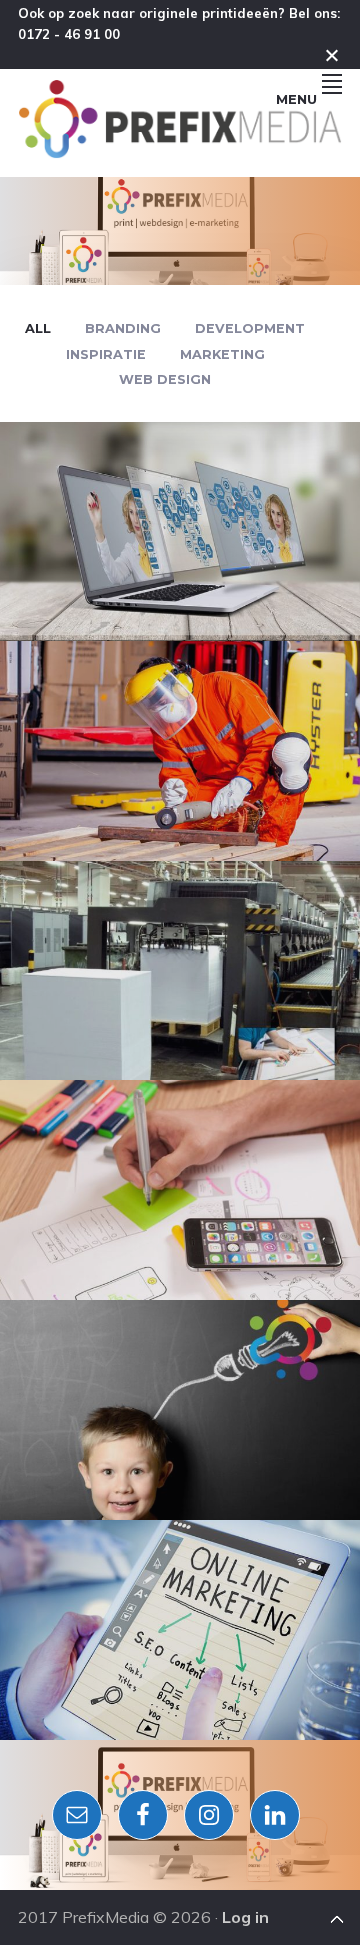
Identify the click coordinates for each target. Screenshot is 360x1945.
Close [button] (332, 55)
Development (250, 328)
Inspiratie (106, 354)
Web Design (165, 379)
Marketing (222, 354)
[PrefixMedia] (180, 152)
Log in (245, 1917)
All (38, 328)
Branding (123, 328)
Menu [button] (296, 99)
